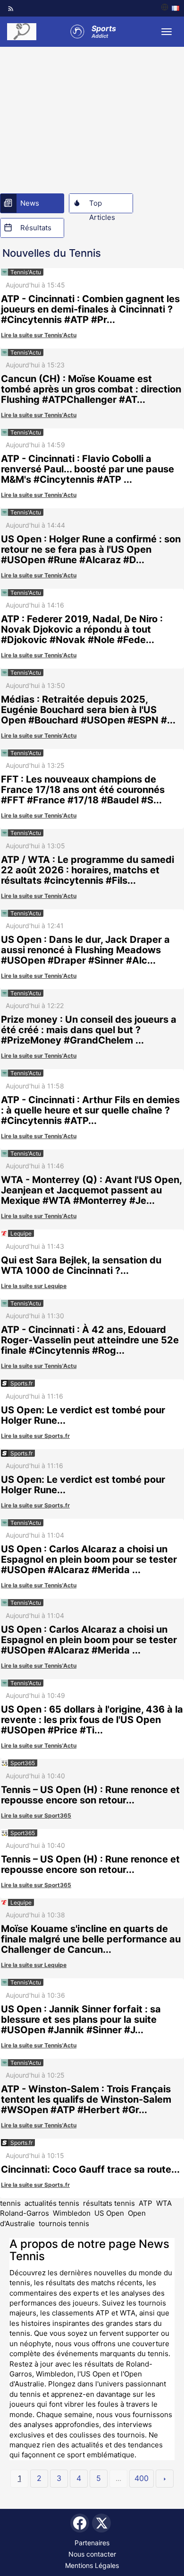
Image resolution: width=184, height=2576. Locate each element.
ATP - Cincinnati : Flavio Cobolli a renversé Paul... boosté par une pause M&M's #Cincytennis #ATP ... (88, 469)
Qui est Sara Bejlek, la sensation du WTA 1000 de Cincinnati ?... (81, 1265)
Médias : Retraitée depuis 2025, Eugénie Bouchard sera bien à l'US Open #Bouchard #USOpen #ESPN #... (88, 710)
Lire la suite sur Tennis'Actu (39, 335)
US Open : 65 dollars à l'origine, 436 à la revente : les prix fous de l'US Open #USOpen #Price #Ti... (92, 1720)
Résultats (36, 228)
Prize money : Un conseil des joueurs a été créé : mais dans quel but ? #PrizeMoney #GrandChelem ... (89, 1030)
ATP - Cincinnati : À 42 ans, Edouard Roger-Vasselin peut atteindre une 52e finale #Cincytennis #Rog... (90, 1340)
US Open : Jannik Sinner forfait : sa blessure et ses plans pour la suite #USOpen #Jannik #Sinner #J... (81, 2019)
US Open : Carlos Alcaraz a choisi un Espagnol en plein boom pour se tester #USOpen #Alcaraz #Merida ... (89, 1559)
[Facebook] (80, 2523)
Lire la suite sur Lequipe (34, 1286)
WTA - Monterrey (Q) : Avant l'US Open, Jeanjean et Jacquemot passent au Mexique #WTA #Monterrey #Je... (91, 1190)
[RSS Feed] (11, 9)
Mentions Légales (92, 2565)
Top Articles (102, 206)
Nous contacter (92, 2554)
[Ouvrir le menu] (167, 32)
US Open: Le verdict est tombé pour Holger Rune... (83, 1415)
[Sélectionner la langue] (170, 8)
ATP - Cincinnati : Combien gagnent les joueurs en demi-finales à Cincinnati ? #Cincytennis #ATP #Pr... (90, 309)
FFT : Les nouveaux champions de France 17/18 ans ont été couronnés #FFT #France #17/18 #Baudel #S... (83, 790)
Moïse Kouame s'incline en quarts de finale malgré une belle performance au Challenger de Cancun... (91, 1939)
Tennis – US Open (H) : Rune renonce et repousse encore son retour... (90, 1795)
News (30, 203)
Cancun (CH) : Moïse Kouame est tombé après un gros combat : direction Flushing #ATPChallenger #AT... (91, 389)
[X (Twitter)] (101, 2523)
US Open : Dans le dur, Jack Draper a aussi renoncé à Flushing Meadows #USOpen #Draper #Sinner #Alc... (85, 950)
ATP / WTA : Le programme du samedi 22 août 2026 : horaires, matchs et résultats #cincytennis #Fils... (88, 870)
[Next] (165, 2479)
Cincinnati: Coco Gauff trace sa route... (90, 2169)
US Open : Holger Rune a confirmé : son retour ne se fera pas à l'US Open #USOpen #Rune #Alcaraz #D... (91, 549)
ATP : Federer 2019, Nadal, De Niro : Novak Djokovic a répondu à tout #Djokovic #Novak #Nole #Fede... (82, 629)
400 (142, 2478)
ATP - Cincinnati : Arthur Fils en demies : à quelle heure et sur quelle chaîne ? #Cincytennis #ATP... (90, 1110)
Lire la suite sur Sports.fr (35, 1436)
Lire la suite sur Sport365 (36, 1815)
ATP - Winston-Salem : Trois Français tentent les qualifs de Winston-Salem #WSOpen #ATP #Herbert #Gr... (86, 2099)
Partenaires (92, 2543)
